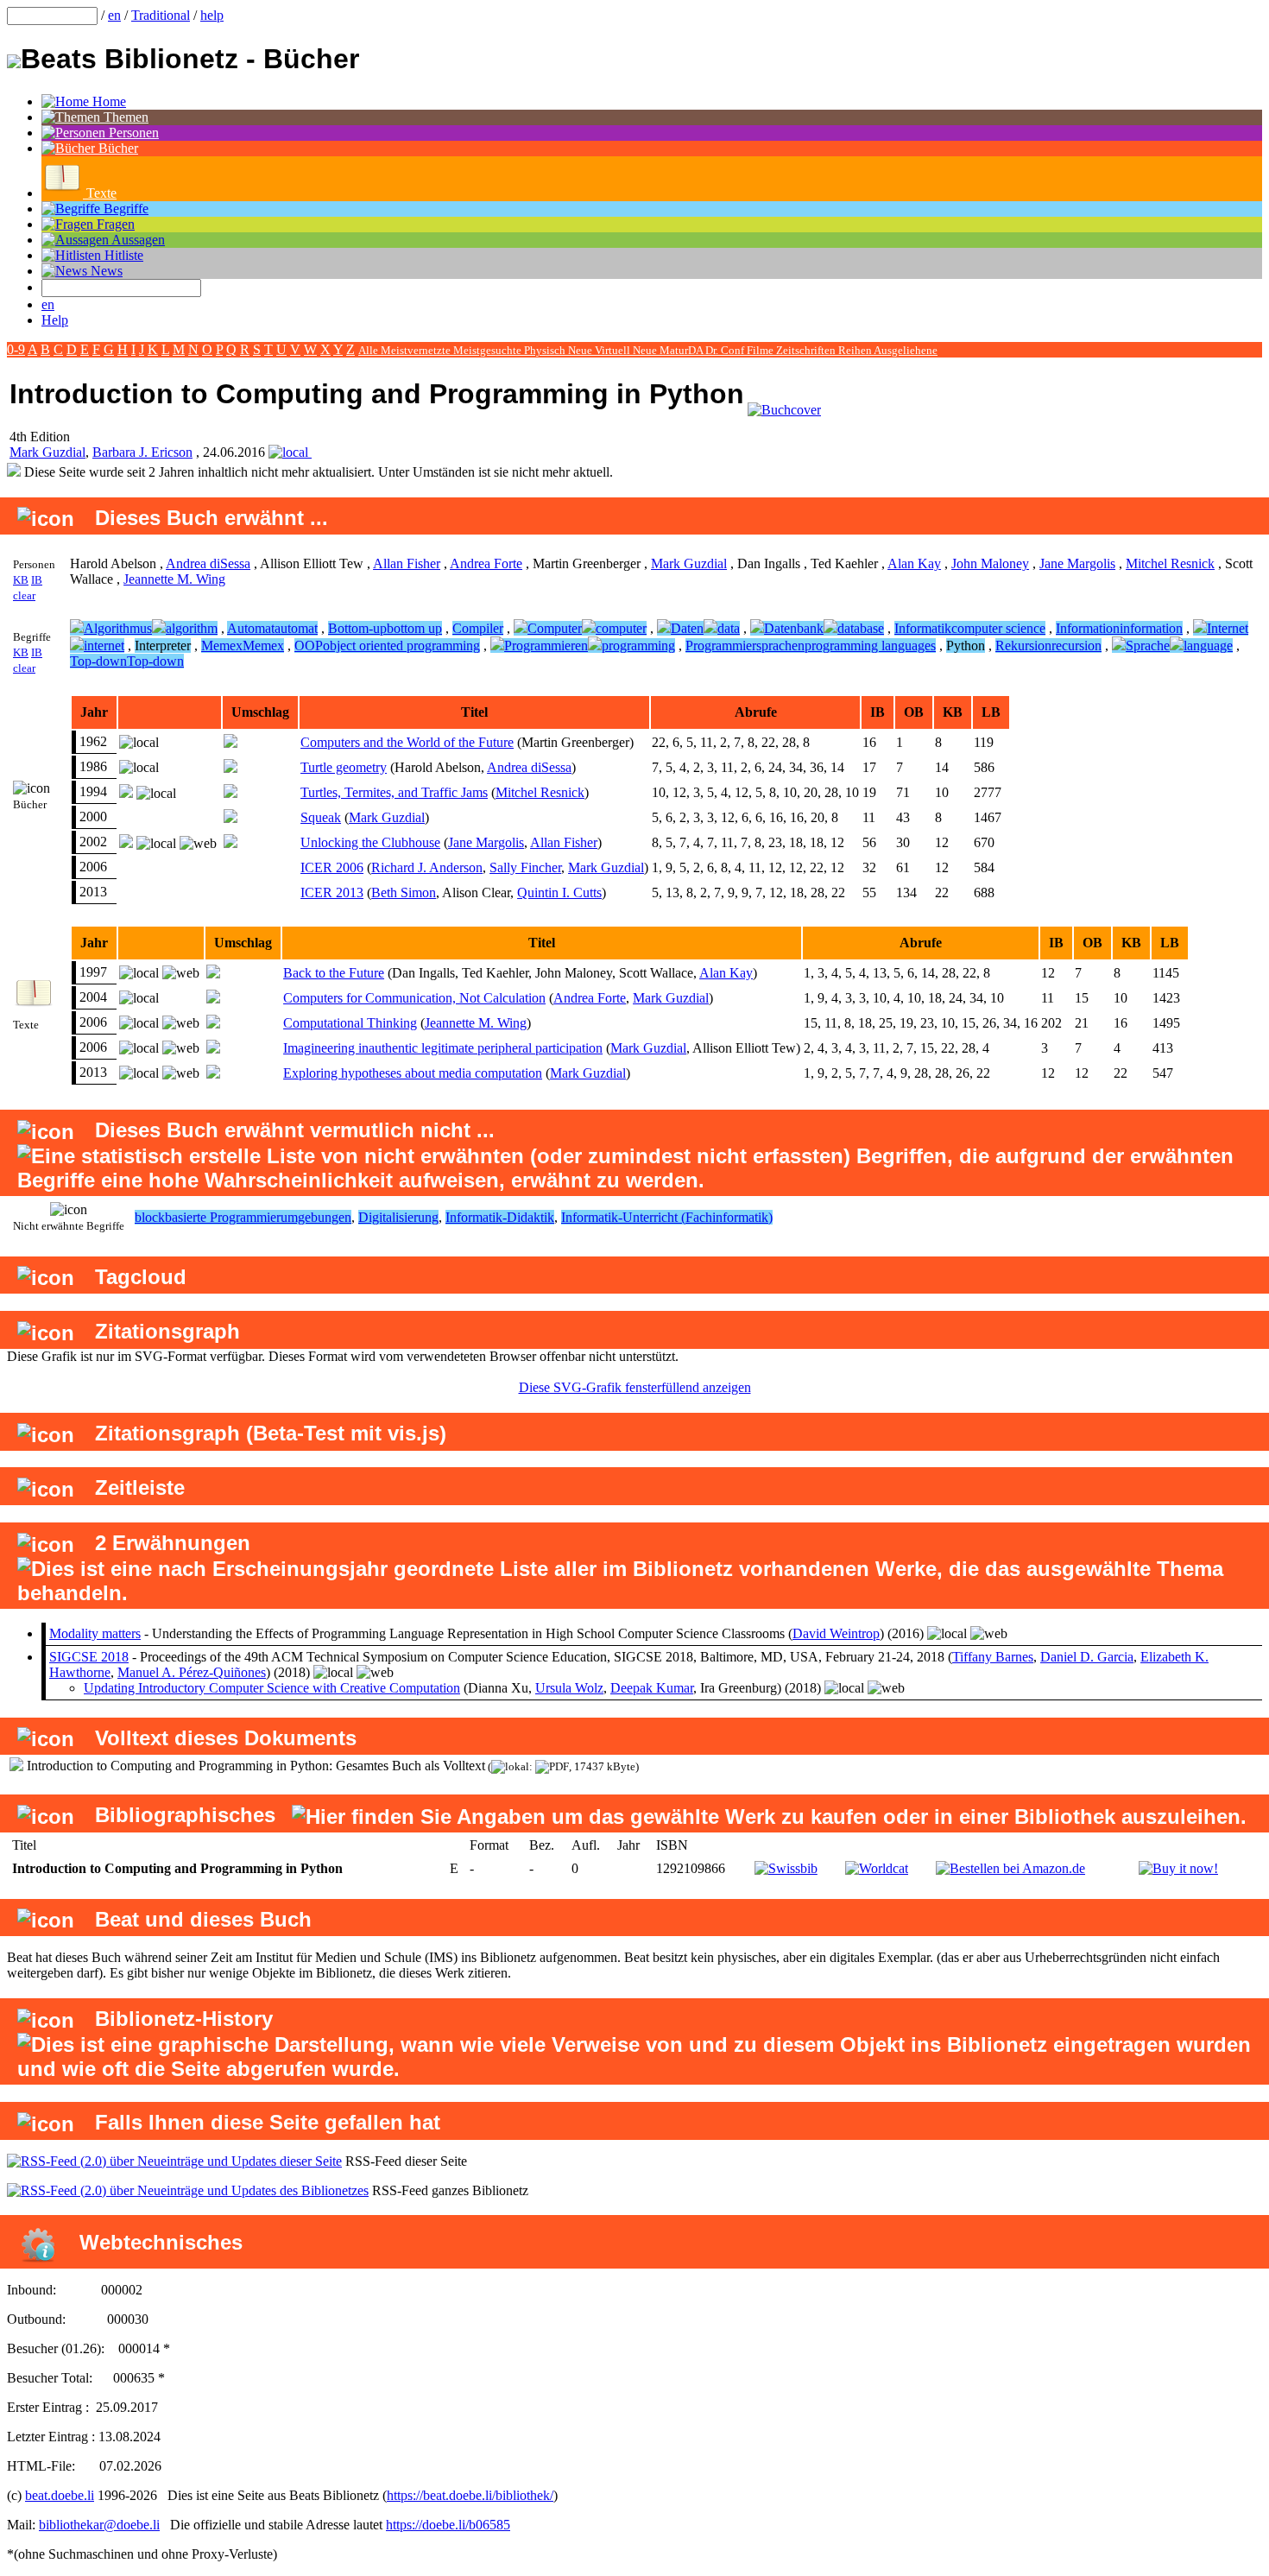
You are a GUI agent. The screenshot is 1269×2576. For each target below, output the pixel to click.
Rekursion (1023, 646)
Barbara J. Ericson (142, 452)
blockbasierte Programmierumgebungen (243, 1217)
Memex (222, 646)
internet (104, 646)
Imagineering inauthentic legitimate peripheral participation (443, 1048)
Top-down (98, 661)
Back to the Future (334, 973)
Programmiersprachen (745, 646)
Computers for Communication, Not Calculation (414, 998)
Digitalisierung (398, 1217)
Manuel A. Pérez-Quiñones (192, 1672)
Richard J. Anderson (427, 867)
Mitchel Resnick (1170, 563)
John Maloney (990, 563)
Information (1088, 628)
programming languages (870, 646)
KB (21, 580)
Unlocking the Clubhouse (370, 842)
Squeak (321, 817)
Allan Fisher (407, 563)
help (212, 15)
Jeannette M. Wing (174, 579)
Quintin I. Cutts (559, 892)
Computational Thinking (350, 1023)
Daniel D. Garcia (1087, 1657)
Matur (674, 350)
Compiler (478, 628)
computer (621, 628)
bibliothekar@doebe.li (99, 2525)
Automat (251, 628)
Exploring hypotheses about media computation (413, 1073)
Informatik (923, 628)
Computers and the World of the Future (407, 742)
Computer (555, 628)
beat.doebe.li (60, 2495)
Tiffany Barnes (993, 1657)
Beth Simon (404, 892)
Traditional (161, 15)
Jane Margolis (1077, 563)
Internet (1228, 628)
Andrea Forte (486, 563)
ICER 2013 (332, 892)
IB (37, 580)
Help (55, 320)
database (861, 628)
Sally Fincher (525, 867)
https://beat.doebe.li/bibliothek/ (470, 2495)
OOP (309, 646)
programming (638, 646)
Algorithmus (118, 628)
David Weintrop (836, 1633)
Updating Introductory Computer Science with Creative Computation (272, 1688)
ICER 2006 (332, 867)
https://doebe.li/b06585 (448, 2525)
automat (296, 628)
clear (24, 595)
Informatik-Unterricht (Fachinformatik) (667, 1217)
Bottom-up (357, 628)
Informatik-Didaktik (500, 1217)
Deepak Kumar (652, 1688)
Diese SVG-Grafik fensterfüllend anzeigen (635, 1387)
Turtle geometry (344, 767)
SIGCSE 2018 (89, 1657)
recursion (1076, 646)
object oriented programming (401, 646)
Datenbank (794, 628)
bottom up (414, 628)
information (1151, 628)
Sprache (1148, 646)
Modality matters (95, 1633)
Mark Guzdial (47, 452)
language (1208, 646)
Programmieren (546, 646)
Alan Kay (914, 563)
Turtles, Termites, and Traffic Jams (394, 792)
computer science (998, 628)
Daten (687, 628)
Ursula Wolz (569, 1688)
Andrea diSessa (208, 563)
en (114, 15)
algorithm (192, 628)
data (729, 628)
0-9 (16, 349)
